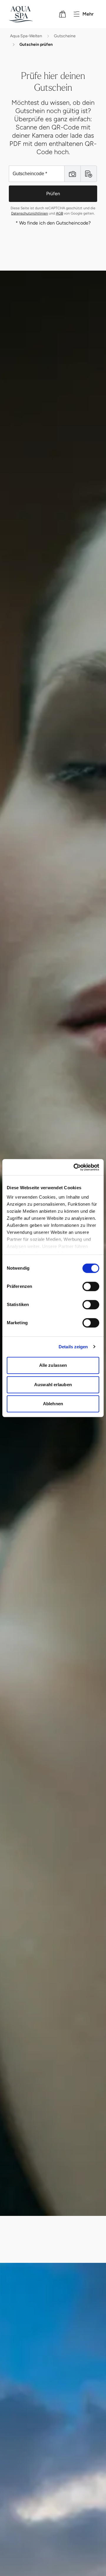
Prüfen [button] (53, 194)
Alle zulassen (53, 1365)
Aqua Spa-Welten (26, 36)
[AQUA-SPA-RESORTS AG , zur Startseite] (29, 14)
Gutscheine (65, 36)
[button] (72, 174)
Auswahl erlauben (53, 1385)
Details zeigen (73, 1347)
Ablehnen (53, 1404)
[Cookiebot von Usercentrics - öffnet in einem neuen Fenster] (75, 1167)
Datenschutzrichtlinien (30, 213)
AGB (59, 213)
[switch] (91, 1286)
